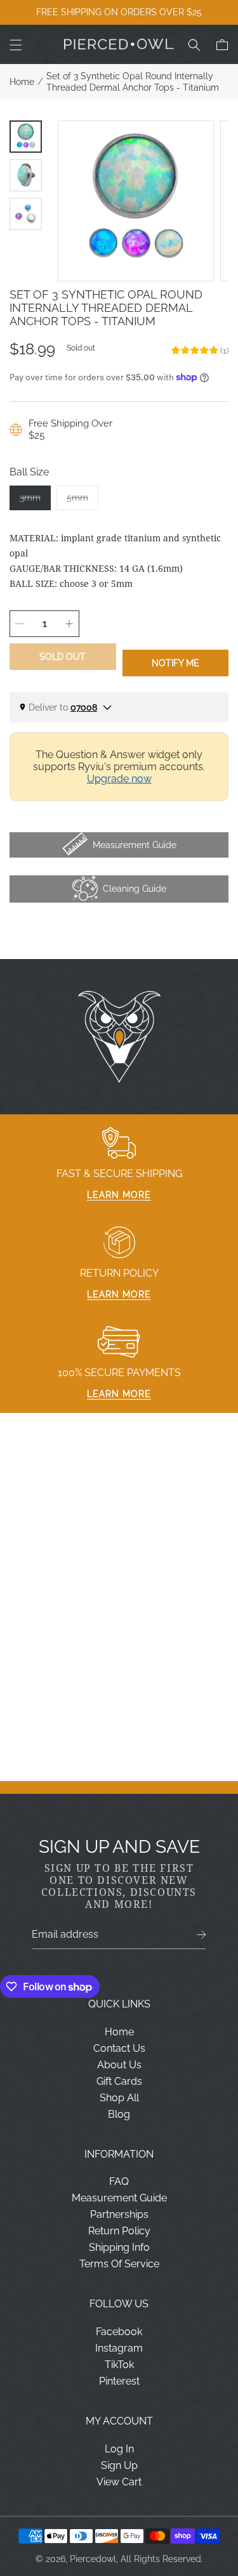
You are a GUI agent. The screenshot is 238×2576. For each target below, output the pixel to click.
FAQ (119, 2181)
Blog (119, 2114)
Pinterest (119, 2381)
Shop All (119, 2098)
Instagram (119, 2348)
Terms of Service (119, 2264)
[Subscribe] (202, 1935)
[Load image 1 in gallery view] (26, 137)
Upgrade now (119, 779)
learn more (119, 1195)
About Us (119, 2065)
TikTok (119, 2365)
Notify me (175, 663)
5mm (83, 501)
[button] (16, 45)
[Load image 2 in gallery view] (26, 175)
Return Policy (119, 2231)
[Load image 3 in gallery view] (26, 214)
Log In (119, 2449)
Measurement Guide (119, 2198)
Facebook (119, 2332)
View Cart (119, 2482)
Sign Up (119, 2465)
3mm (35, 501)
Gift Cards (119, 2081)
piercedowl (93, 2559)
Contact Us (119, 2048)
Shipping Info (119, 2247)
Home (22, 82)
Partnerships (119, 2214)
